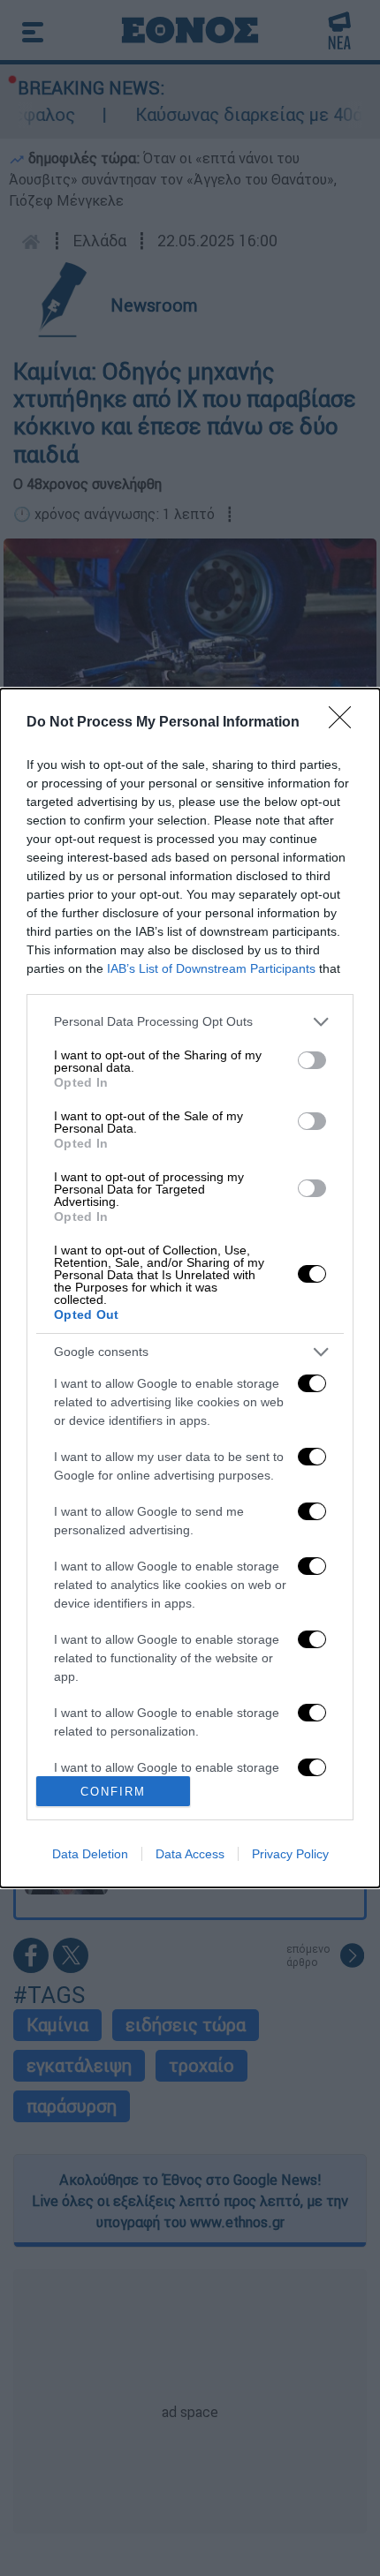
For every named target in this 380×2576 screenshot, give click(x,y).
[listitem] (190, 1022)
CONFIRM (113, 1792)
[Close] (346, 723)
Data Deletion (90, 1854)
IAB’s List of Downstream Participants (211, 968)
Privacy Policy (290, 1854)
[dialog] (190, 1288)
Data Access (190, 1854)
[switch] (312, 1060)
